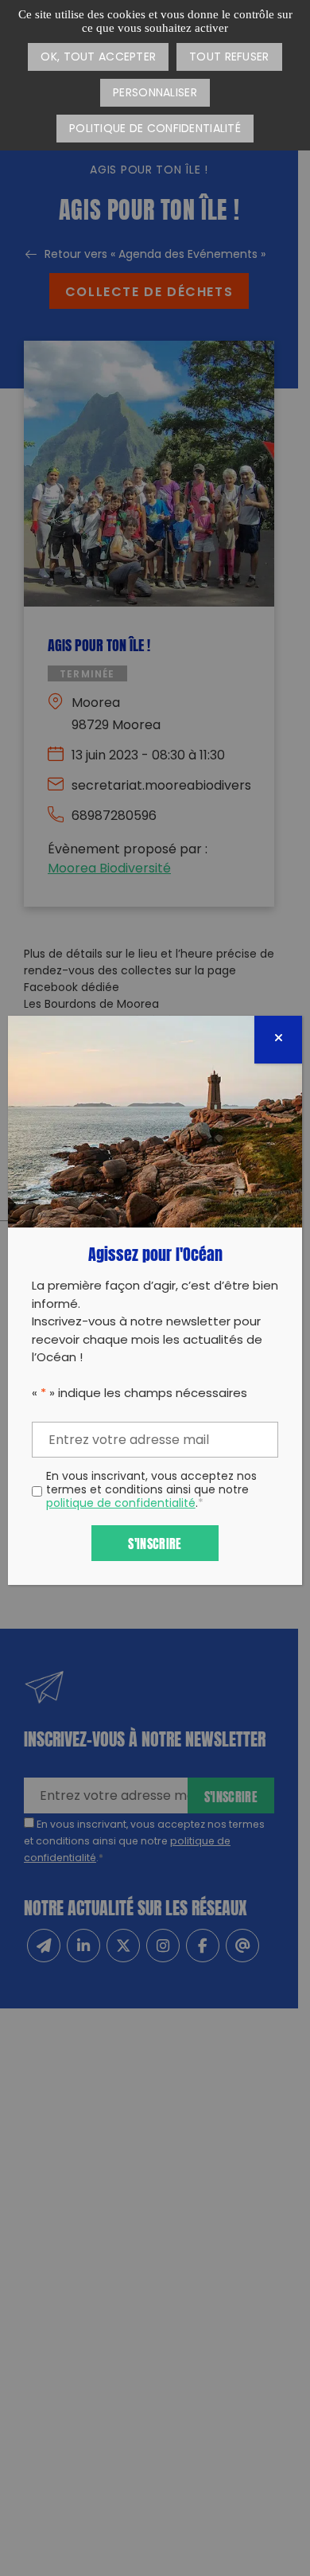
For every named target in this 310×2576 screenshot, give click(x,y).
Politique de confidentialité (155, 129)
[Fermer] (278, 1040)
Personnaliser (155, 94)
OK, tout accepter (98, 58)
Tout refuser (229, 58)
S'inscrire (155, 1542)
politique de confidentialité (121, 1504)
